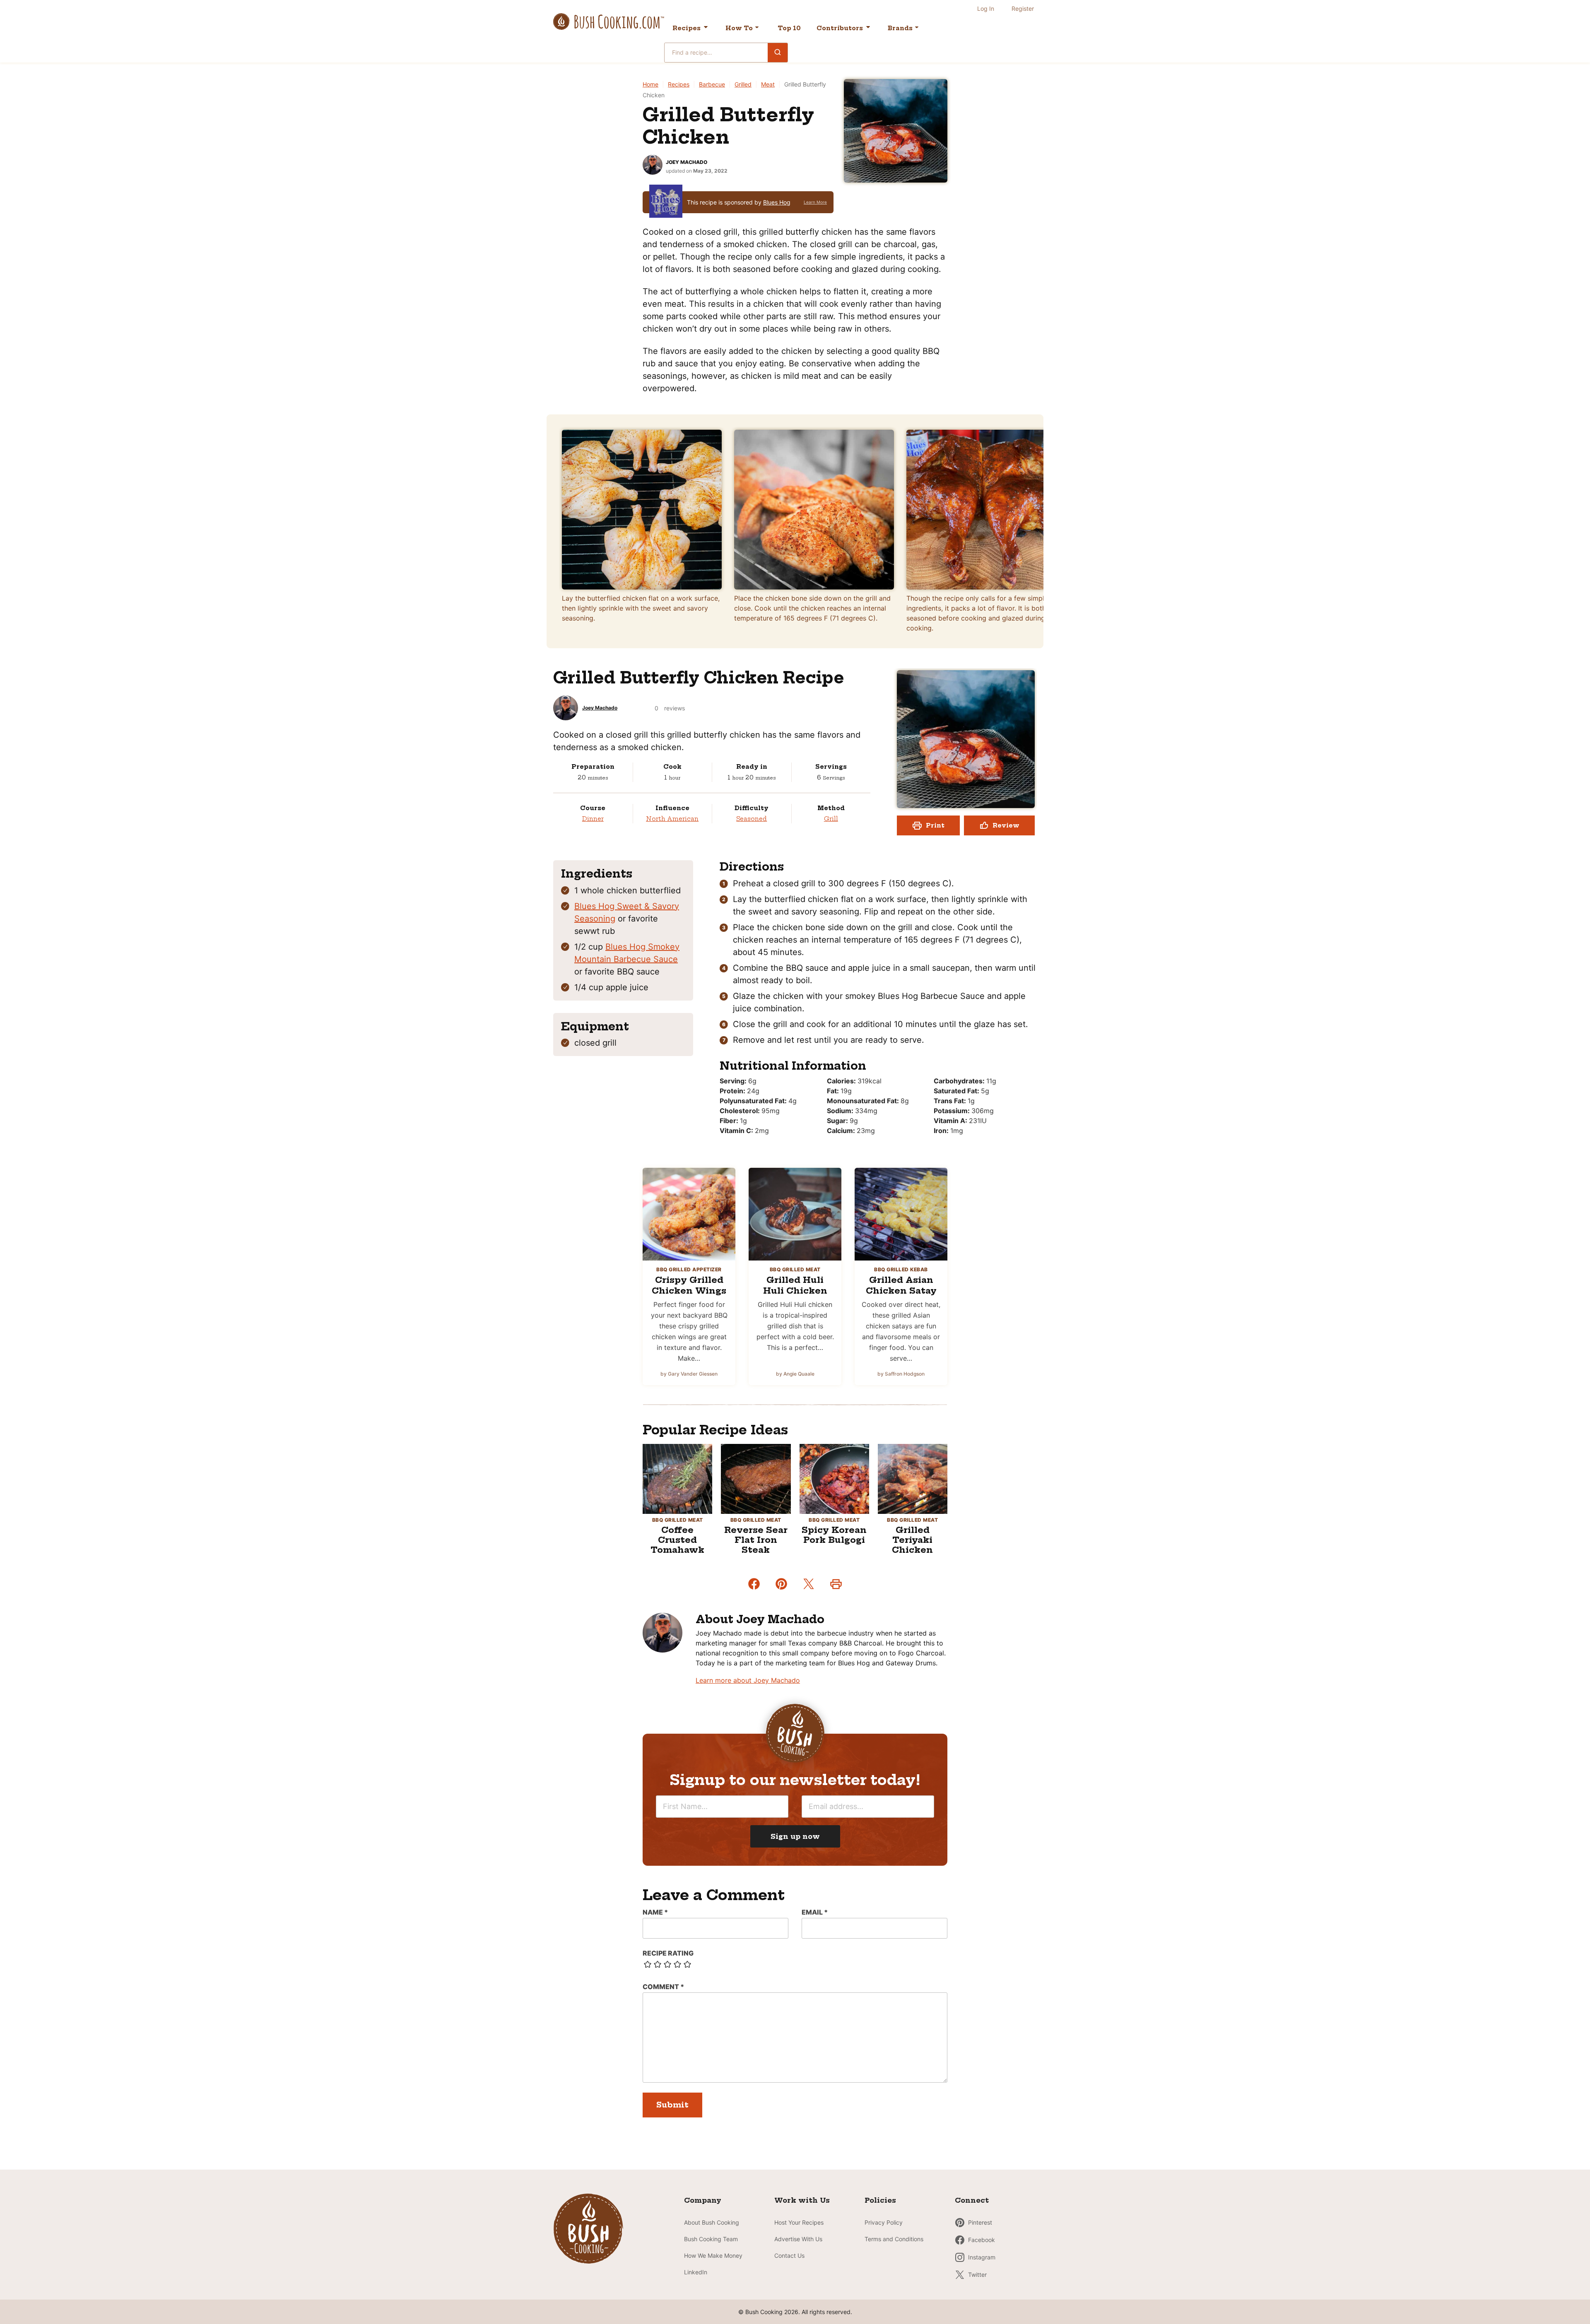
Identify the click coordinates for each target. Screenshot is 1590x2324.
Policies (880, 2200)
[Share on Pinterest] (781, 1584)
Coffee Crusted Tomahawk (677, 1540)
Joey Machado (687, 162)
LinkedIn (696, 2272)
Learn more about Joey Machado (748, 1680)
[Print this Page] (836, 1584)
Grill (831, 819)
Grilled (743, 84)
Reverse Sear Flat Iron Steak (756, 1540)
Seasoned (752, 819)
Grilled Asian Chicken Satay (901, 1285)
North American (672, 819)
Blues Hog (777, 202)
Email (815, 1912)
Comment (663, 1987)
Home (650, 84)
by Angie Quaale (795, 1374)
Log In (986, 8)
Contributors (840, 28)
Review (1006, 825)
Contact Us (789, 2255)
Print (935, 825)
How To (739, 28)
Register (1023, 8)
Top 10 (789, 28)
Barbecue (712, 84)
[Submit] (778, 52)
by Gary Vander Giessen (689, 1374)
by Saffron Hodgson (901, 1374)
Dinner (593, 819)
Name (655, 1912)
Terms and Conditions (894, 2239)
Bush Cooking (609, 22)
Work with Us (802, 2200)
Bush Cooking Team (711, 2239)
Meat (768, 84)
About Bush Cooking (712, 2222)
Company (703, 2200)
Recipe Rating (668, 1953)
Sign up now (795, 1836)
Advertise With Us (798, 2239)
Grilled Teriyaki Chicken (912, 1540)
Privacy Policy (884, 2222)
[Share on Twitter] (809, 1584)
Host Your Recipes (799, 2222)
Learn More (815, 202)
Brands (900, 28)
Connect (972, 2200)
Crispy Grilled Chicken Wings (689, 1285)
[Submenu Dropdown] (757, 27)
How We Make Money (713, 2255)
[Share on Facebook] (754, 1584)
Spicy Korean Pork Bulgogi (834, 1535)
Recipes (687, 28)
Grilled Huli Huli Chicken (795, 1285)
